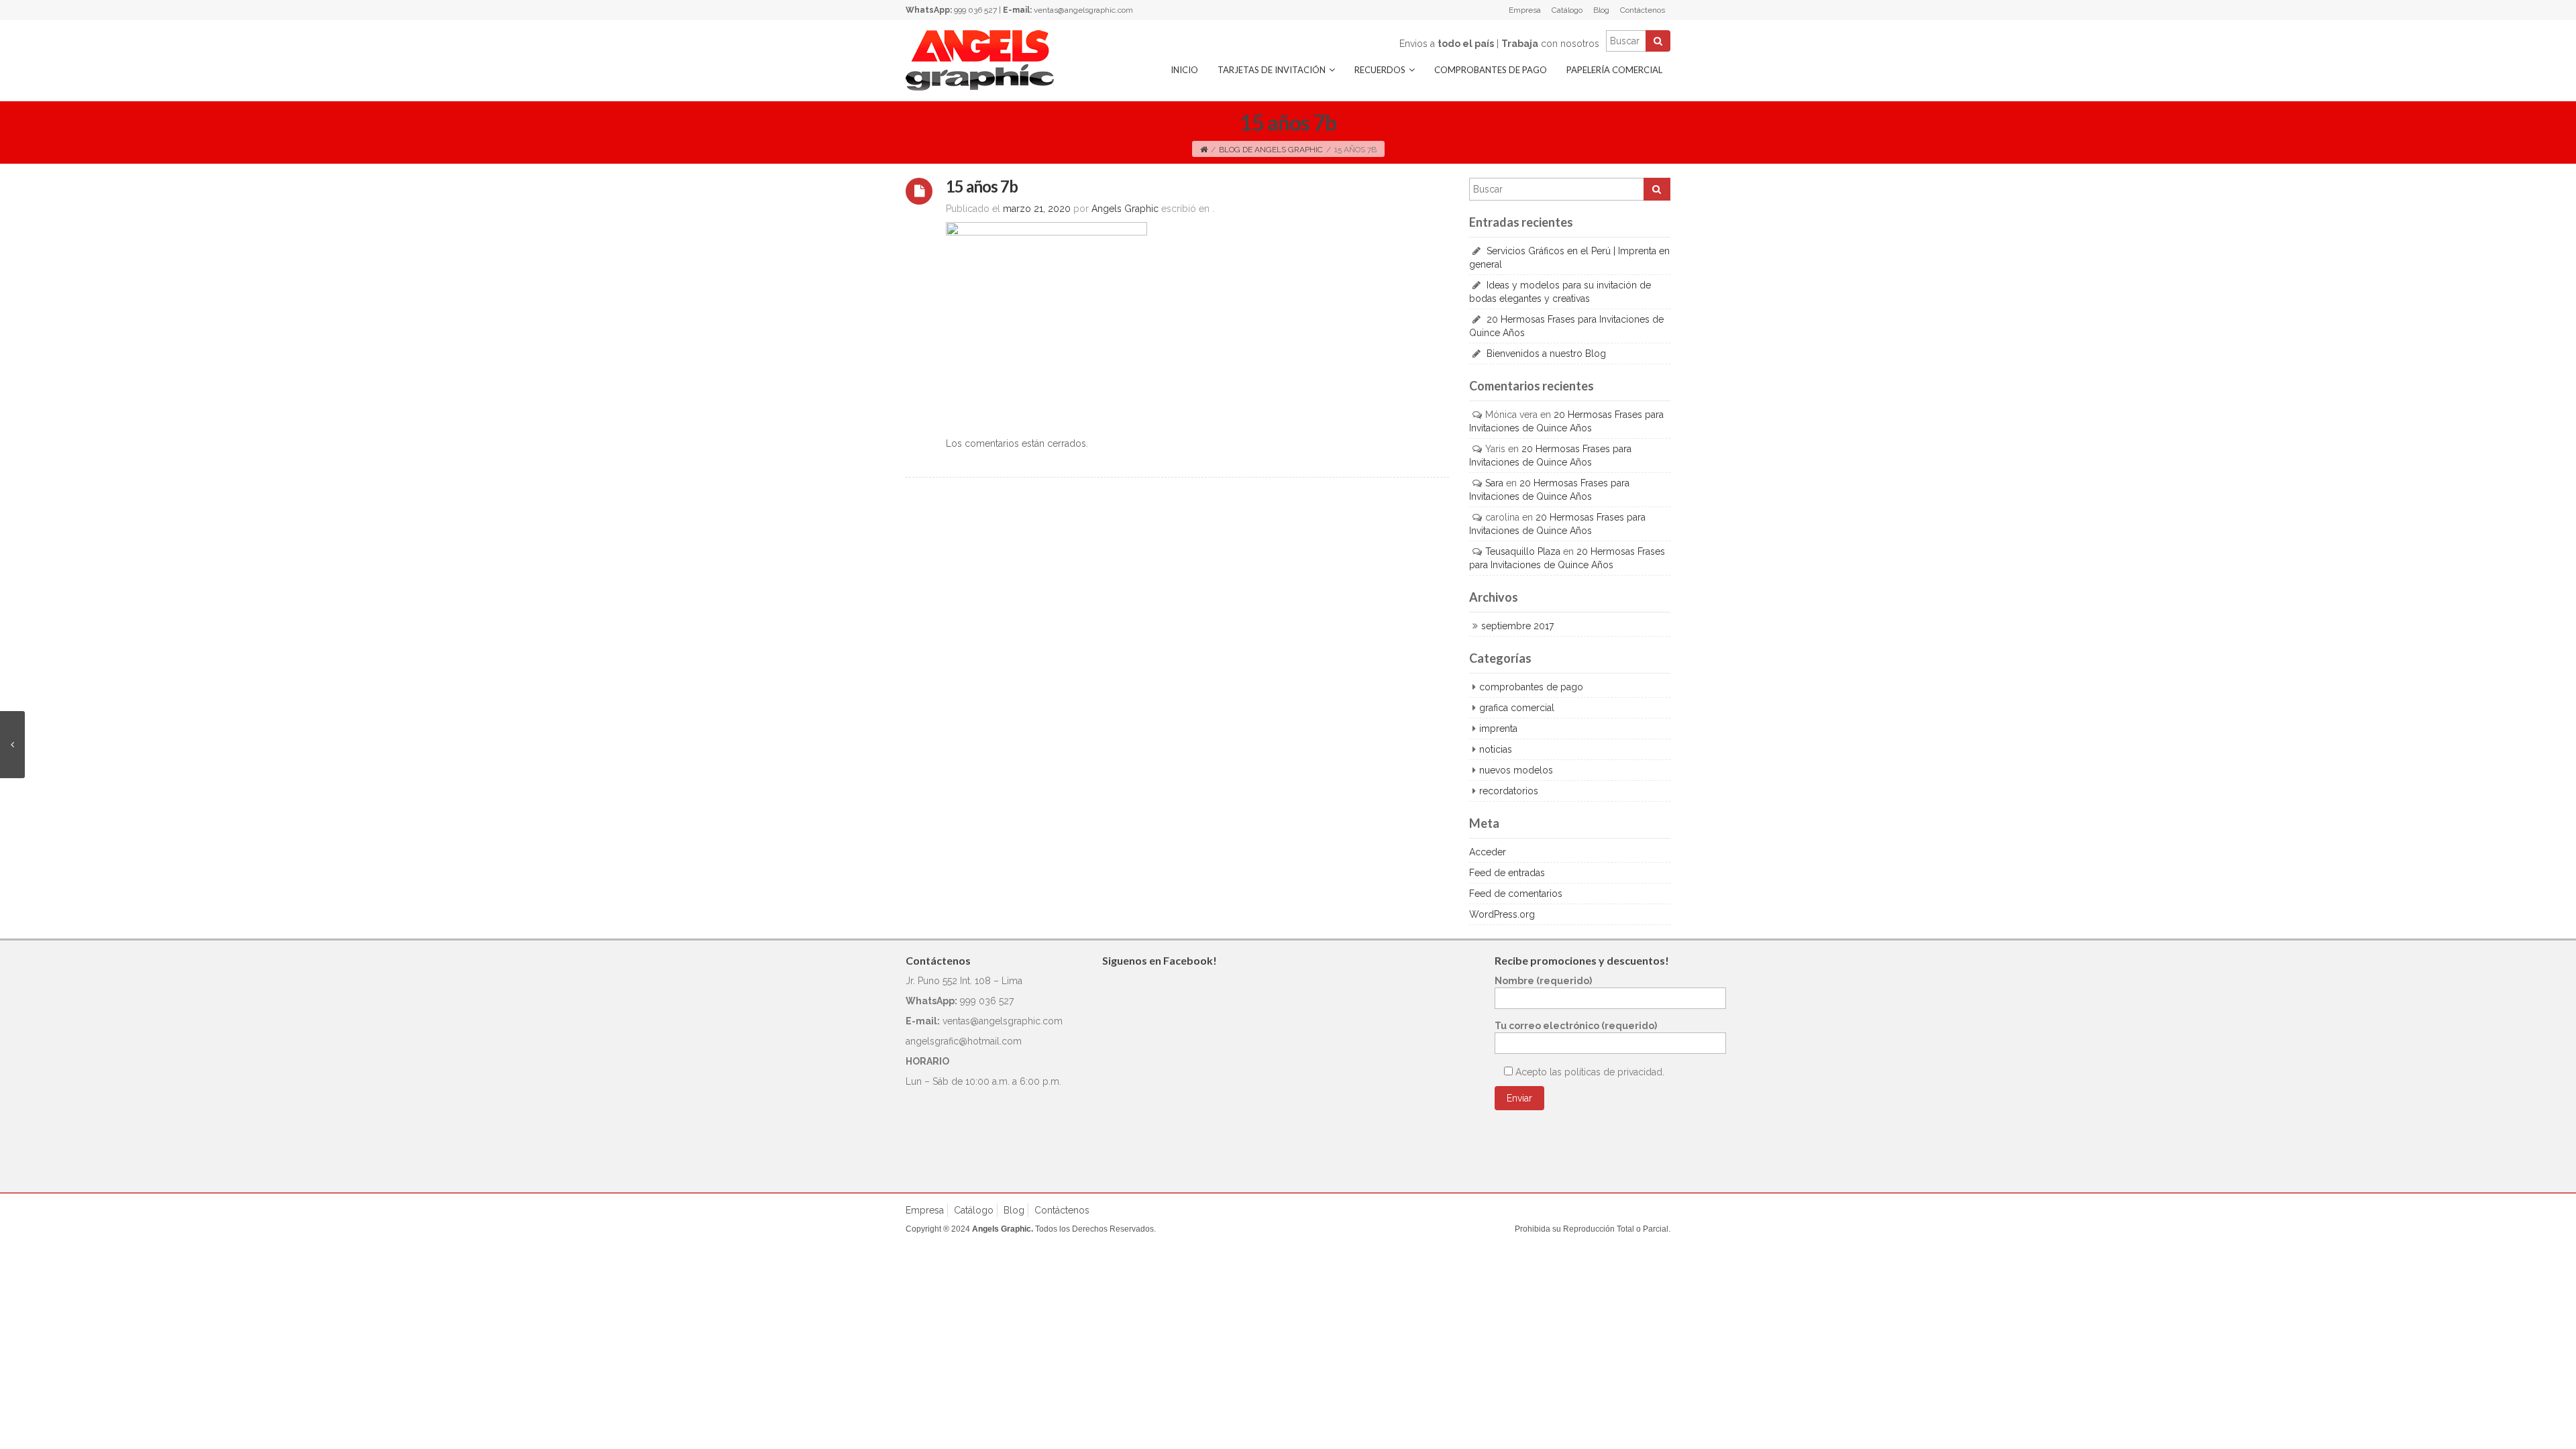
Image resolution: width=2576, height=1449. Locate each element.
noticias (1496, 749)
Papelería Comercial (1614, 70)
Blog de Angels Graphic (1271, 150)
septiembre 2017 (1517, 626)
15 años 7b (982, 186)
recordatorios (1509, 791)
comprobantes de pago (1531, 687)
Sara (1494, 483)
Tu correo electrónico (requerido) (1576, 1026)
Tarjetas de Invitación (1272, 70)
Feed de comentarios (1516, 894)
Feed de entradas (1507, 873)
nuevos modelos (1516, 770)
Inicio (1184, 70)
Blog (1601, 10)
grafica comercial (1517, 708)
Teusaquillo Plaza (1523, 551)
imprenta (1498, 729)
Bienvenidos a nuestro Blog (1546, 354)
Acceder (1488, 852)
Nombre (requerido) (1543, 981)
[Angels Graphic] (980, 60)
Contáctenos (1643, 10)
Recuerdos (1380, 70)
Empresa (1525, 10)
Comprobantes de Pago (1491, 70)
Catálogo (1567, 10)
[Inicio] (1204, 150)
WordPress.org (1502, 914)
